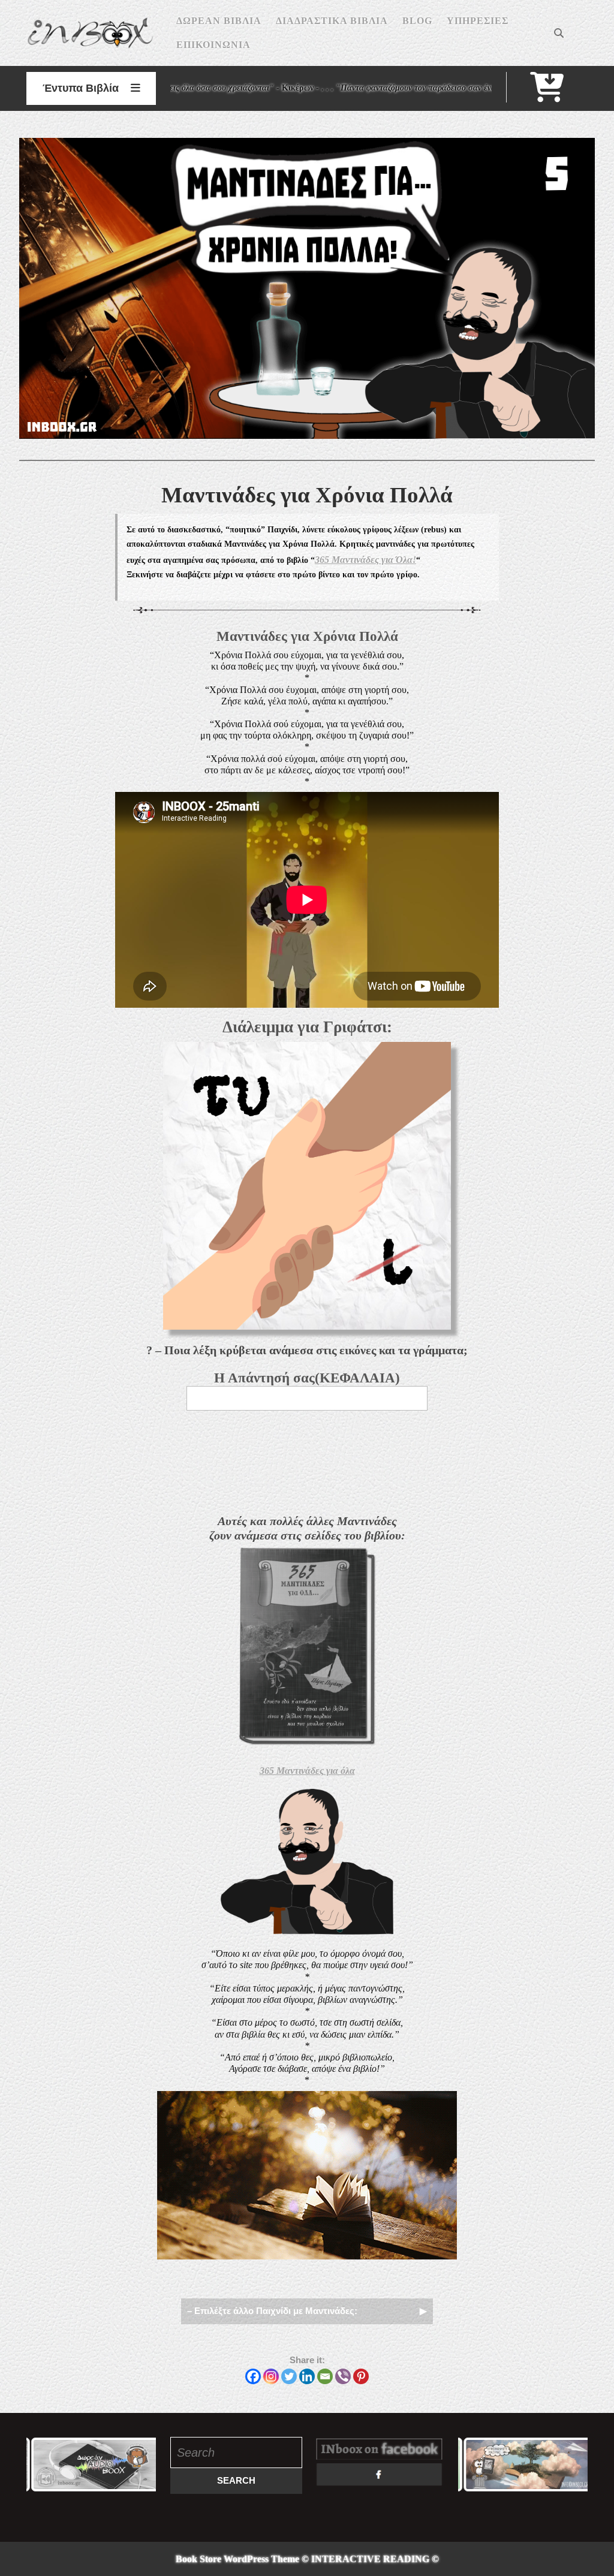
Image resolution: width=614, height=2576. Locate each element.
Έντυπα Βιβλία (81, 88)
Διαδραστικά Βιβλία (332, 21)
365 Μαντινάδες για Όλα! (365, 560)
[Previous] (52, 2464)
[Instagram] (271, 2376)
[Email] (325, 2376)
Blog (417, 21)
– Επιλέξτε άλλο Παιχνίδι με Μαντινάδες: (272, 2311)
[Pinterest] (361, 2376)
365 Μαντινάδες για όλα (307, 1771)
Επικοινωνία (213, 45)
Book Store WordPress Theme (237, 2559)
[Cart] (547, 95)
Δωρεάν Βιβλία (219, 21)
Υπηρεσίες (478, 21)
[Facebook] (253, 2376)
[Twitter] (289, 2376)
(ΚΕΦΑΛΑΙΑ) (307, 1378)
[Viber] (343, 2376)
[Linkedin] (307, 2376)
